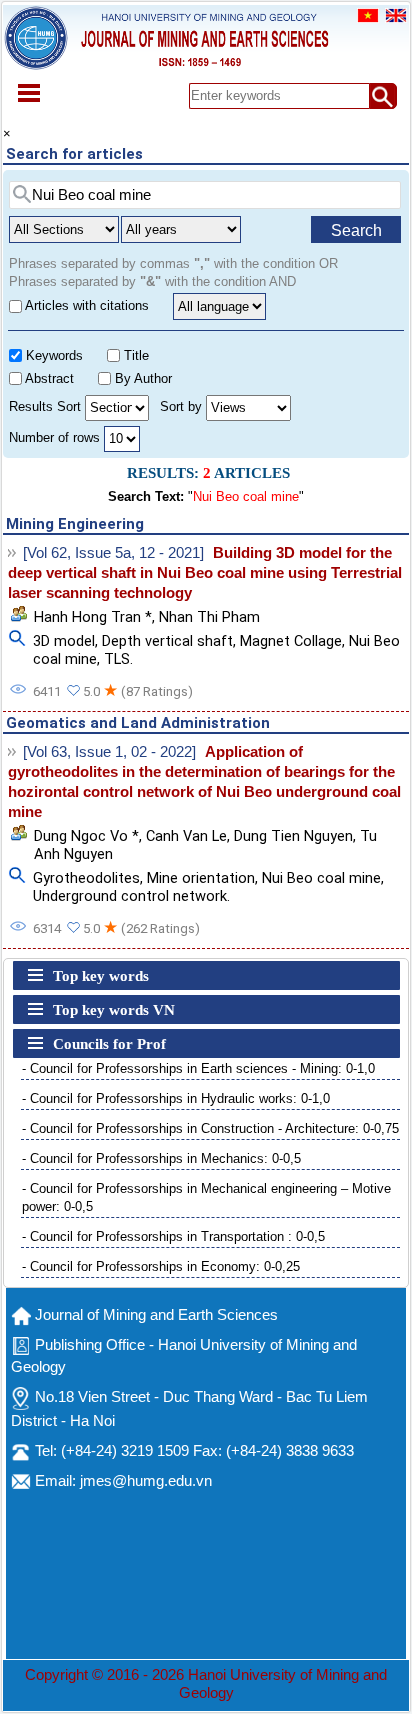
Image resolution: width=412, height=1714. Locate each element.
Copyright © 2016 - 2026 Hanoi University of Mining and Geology (206, 1684)
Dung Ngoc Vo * (86, 836)
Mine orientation (201, 878)
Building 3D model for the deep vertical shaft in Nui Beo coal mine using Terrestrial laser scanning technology (205, 573)
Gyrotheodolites (86, 878)
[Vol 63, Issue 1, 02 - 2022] (109, 752)
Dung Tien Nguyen (293, 836)
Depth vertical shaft (167, 641)
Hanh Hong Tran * (93, 617)
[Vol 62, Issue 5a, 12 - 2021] (113, 553)
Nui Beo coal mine (321, 878)
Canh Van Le (186, 836)
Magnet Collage (291, 641)
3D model (64, 641)
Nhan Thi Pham (209, 617)
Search (356, 230)
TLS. (118, 659)
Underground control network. (131, 896)
